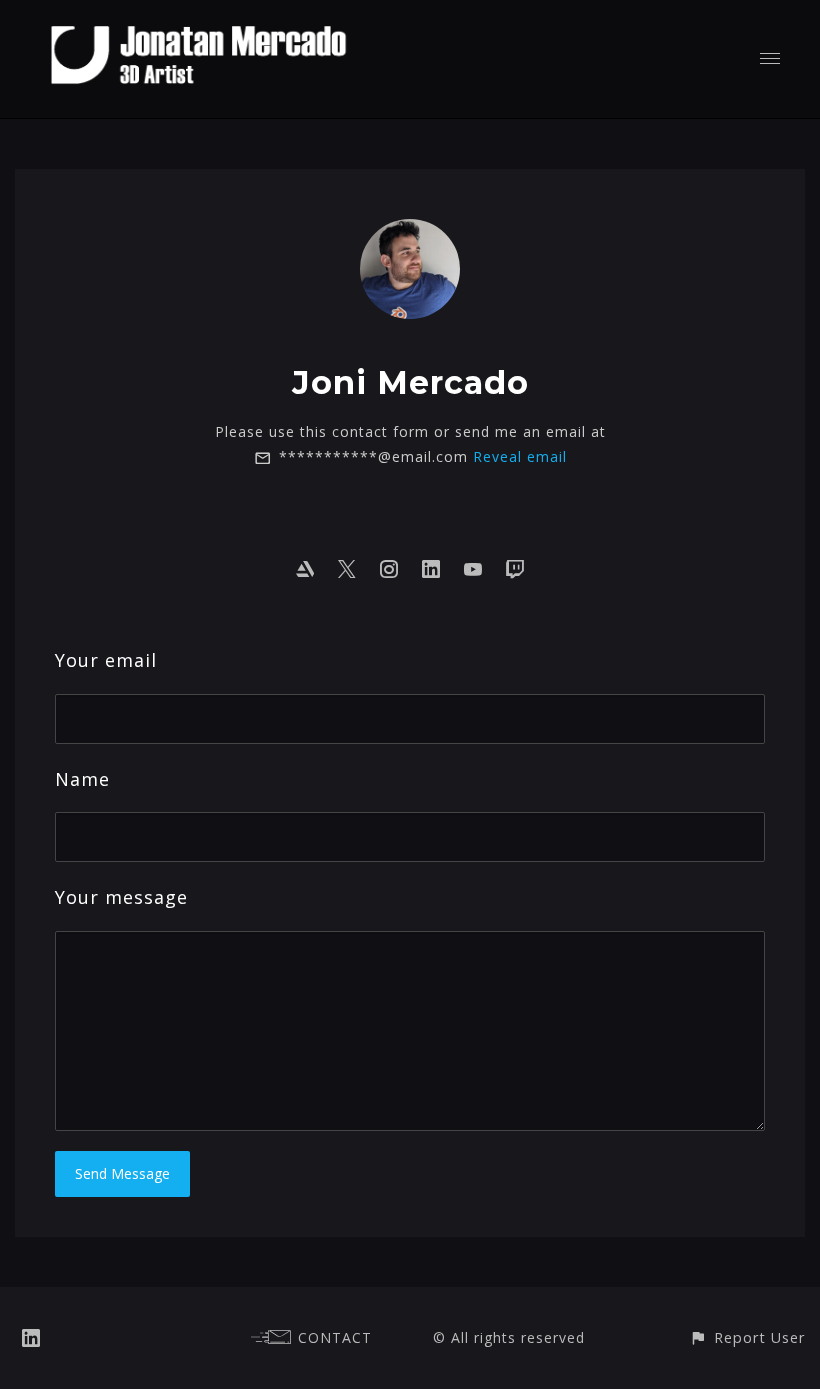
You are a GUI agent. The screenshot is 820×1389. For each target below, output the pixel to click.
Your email (106, 660)
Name (82, 779)
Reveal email (520, 456)
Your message (121, 897)
